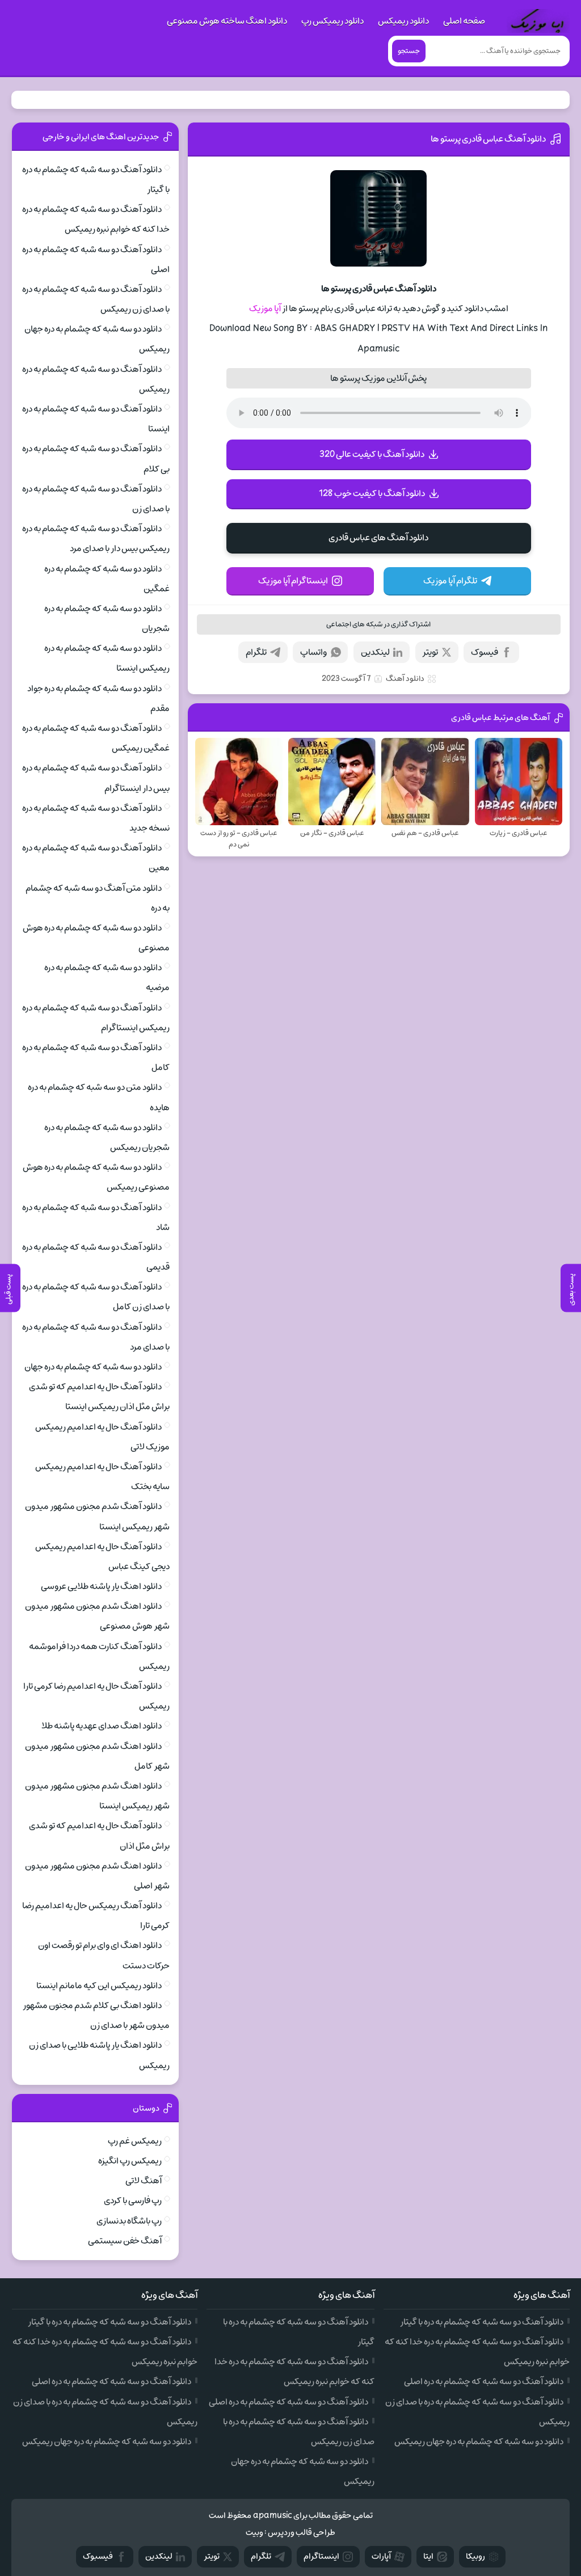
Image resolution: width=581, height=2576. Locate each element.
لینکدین (375, 652)
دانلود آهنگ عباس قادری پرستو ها (488, 139)
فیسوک (485, 652)
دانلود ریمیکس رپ (332, 21)
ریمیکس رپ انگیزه (130, 2161)
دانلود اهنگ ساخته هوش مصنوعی (227, 21)
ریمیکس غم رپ (135, 2141)
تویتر (430, 652)
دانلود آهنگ (405, 679)
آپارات (381, 2556)
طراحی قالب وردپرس (302, 2533)
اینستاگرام (321, 2556)
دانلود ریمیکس (403, 21)
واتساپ (313, 652)
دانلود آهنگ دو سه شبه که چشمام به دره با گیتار (482, 2322)
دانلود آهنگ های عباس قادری (378, 538)
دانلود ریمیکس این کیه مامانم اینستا (99, 1986)
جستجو (409, 51)
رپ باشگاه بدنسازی (129, 2221)
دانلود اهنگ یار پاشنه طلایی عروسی (101, 1586)
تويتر (212, 2556)
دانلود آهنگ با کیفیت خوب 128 (372, 493)
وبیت (254, 2533)
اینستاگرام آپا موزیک (293, 581)
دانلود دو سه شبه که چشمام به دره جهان (93, 1367)
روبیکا (475, 2556)
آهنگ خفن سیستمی (125, 2241)
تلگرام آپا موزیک (450, 581)
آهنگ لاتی (144, 2181)
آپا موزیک (265, 309)
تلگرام (256, 652)
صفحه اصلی (464, 21)
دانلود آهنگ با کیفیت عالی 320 (372, 454)
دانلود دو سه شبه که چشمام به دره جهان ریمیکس (479, 2442)
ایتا (428, 2556)
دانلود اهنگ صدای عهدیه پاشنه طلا (102, 1726)
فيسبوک (98, 2556)
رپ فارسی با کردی (133, 2201)
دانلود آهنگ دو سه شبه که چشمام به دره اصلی (484, 2381)
